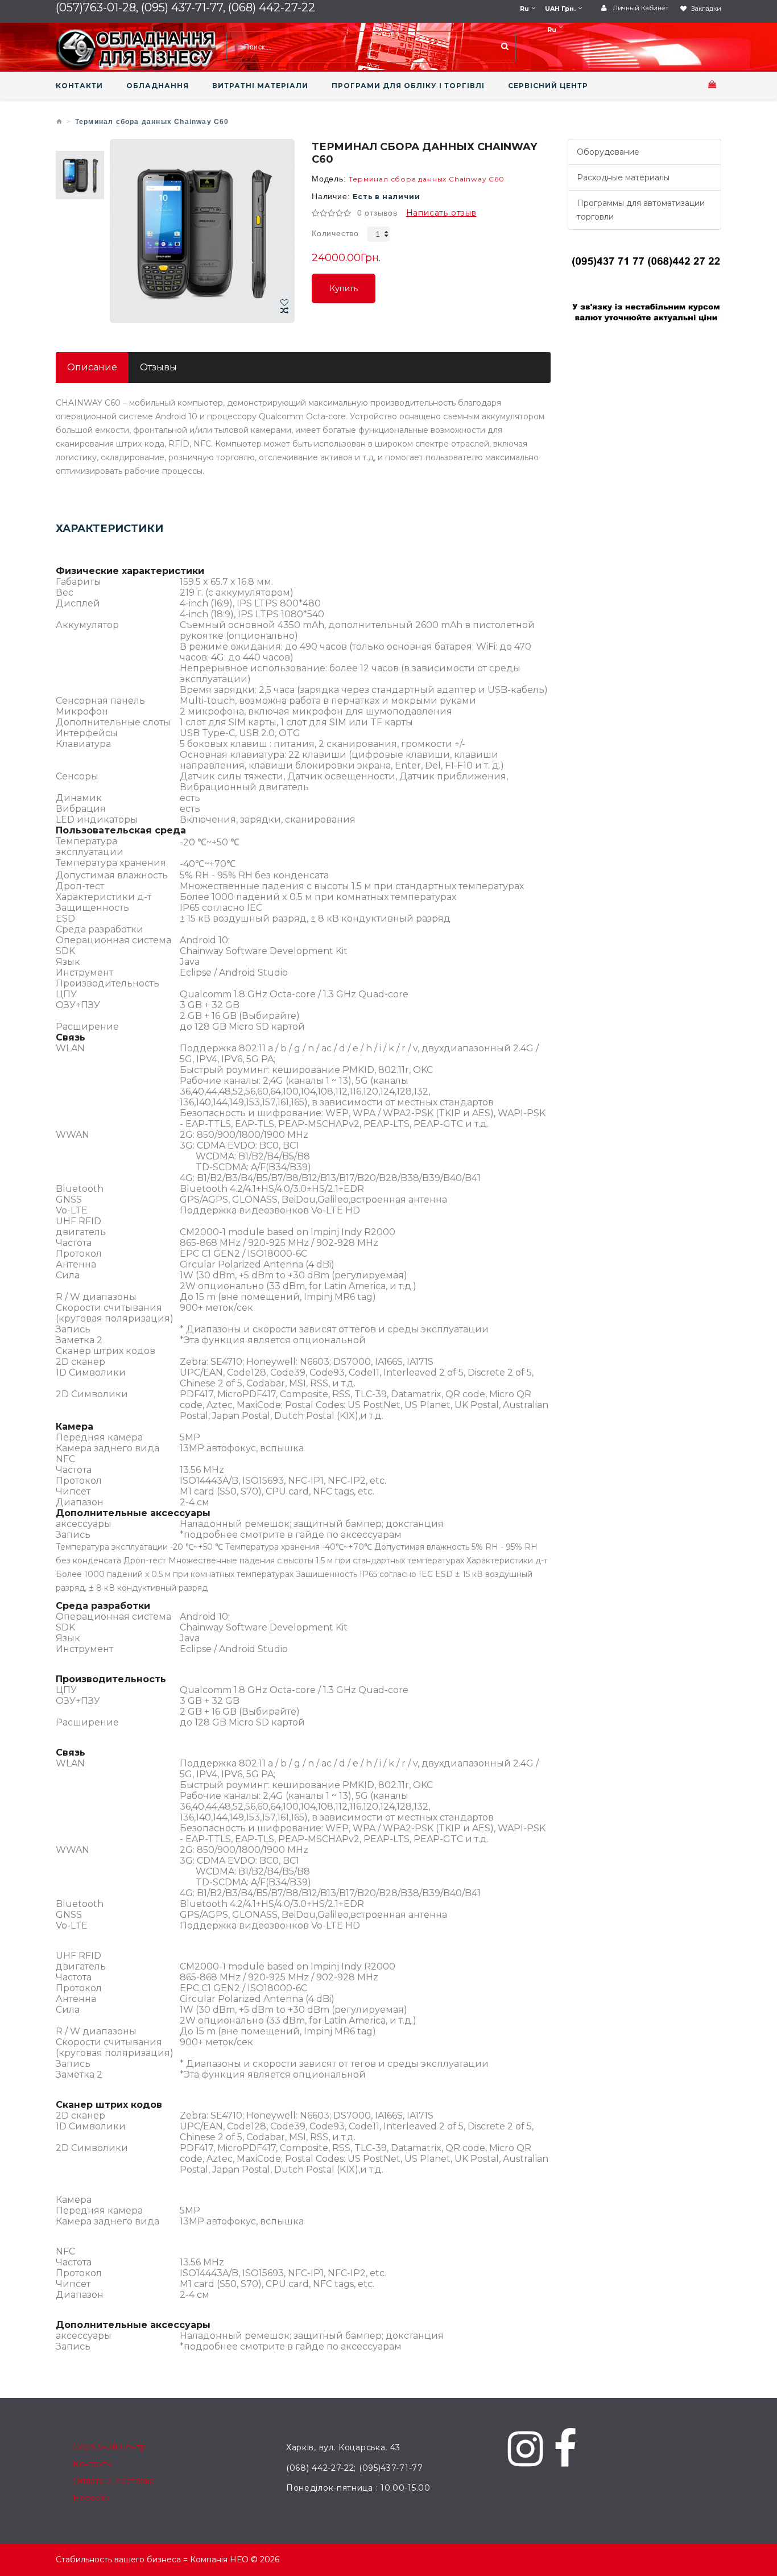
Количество (335, 233)
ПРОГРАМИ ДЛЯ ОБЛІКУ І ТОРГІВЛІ (408, 86)
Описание (92, 367)
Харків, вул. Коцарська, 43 (343, 2447)
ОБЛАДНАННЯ (158, 86)
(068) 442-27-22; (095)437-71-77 (355, 2468)
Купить (344, 293)
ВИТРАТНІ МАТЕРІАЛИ (260, 86)
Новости (92, 2498)
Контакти (93, 2464)
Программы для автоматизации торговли (641, 210)
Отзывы (158, 367)
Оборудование (608, 152)
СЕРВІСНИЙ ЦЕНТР (548, 86)
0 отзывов (377, 213)
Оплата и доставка (114, 2481)
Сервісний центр (109, 2447)
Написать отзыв (441, 213)
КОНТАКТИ (79, 86)
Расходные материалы (623, 177)
